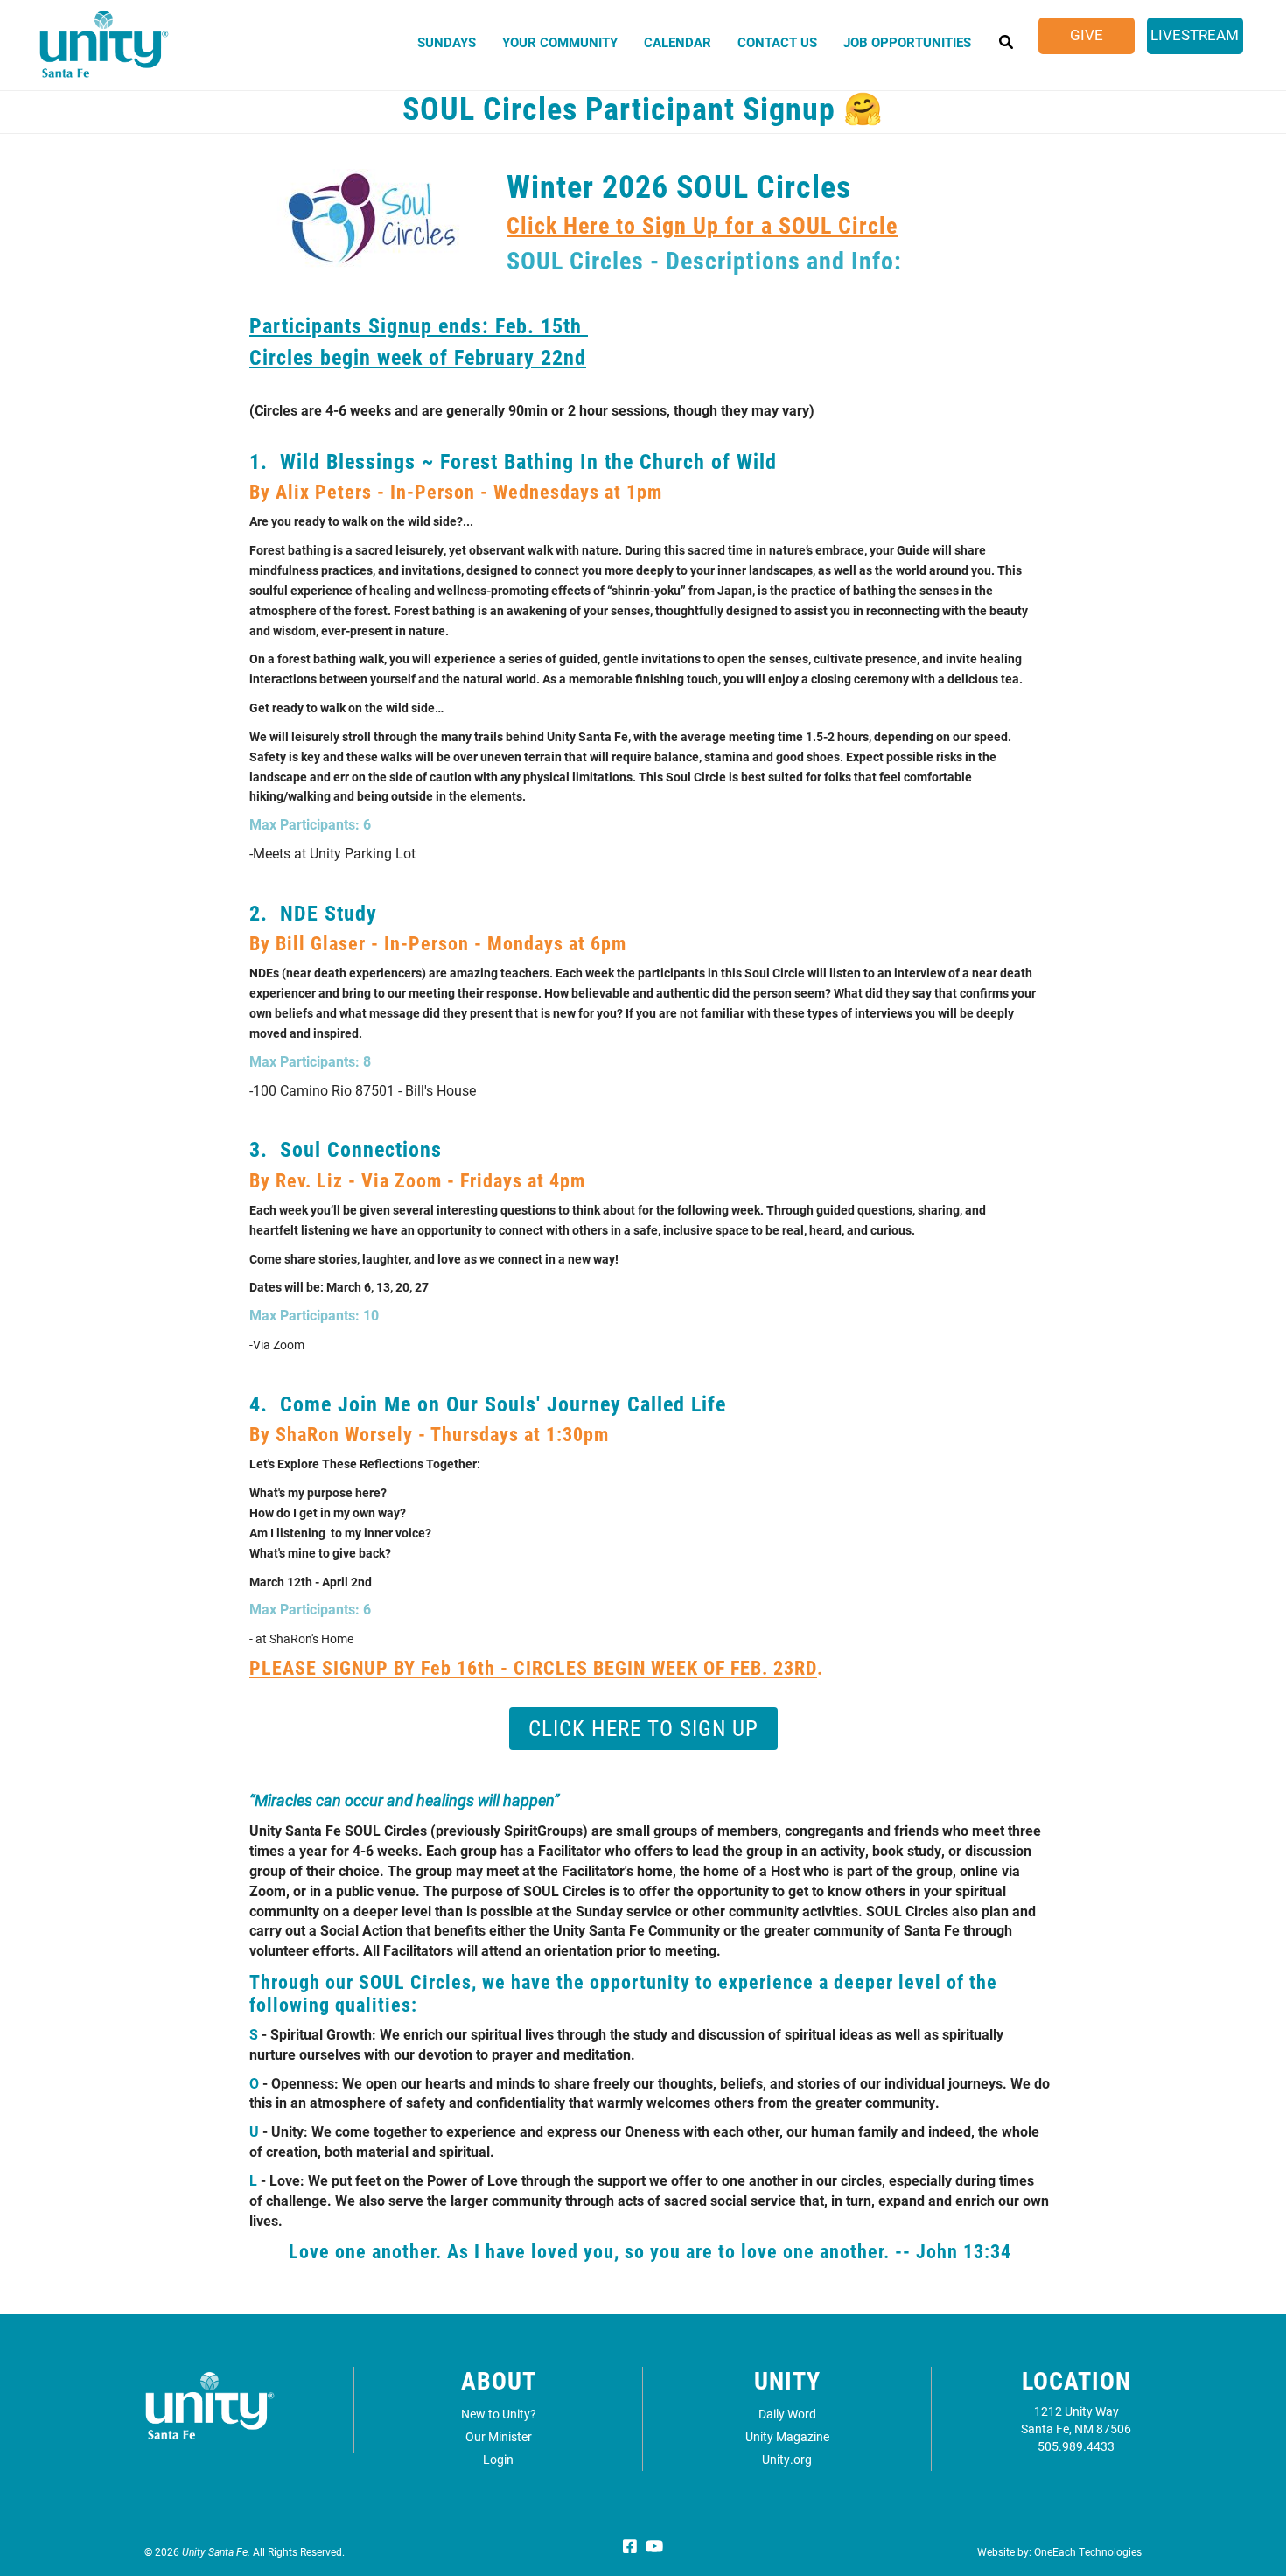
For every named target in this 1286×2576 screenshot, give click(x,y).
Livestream (1195, 35)
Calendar (678, 42)
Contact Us (777, 42)
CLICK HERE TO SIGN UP (643, 1728)
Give (1087, 35)
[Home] (104, 52)
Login (498, 2459)
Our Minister (499, 2436)
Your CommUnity (560, 42)
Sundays (447, 42)
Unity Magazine (787, 2436)
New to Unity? (499, 2414)
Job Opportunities (907, 42)
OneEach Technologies (1088, 2551)
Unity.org (787, 2459)
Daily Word (787, 2414)
